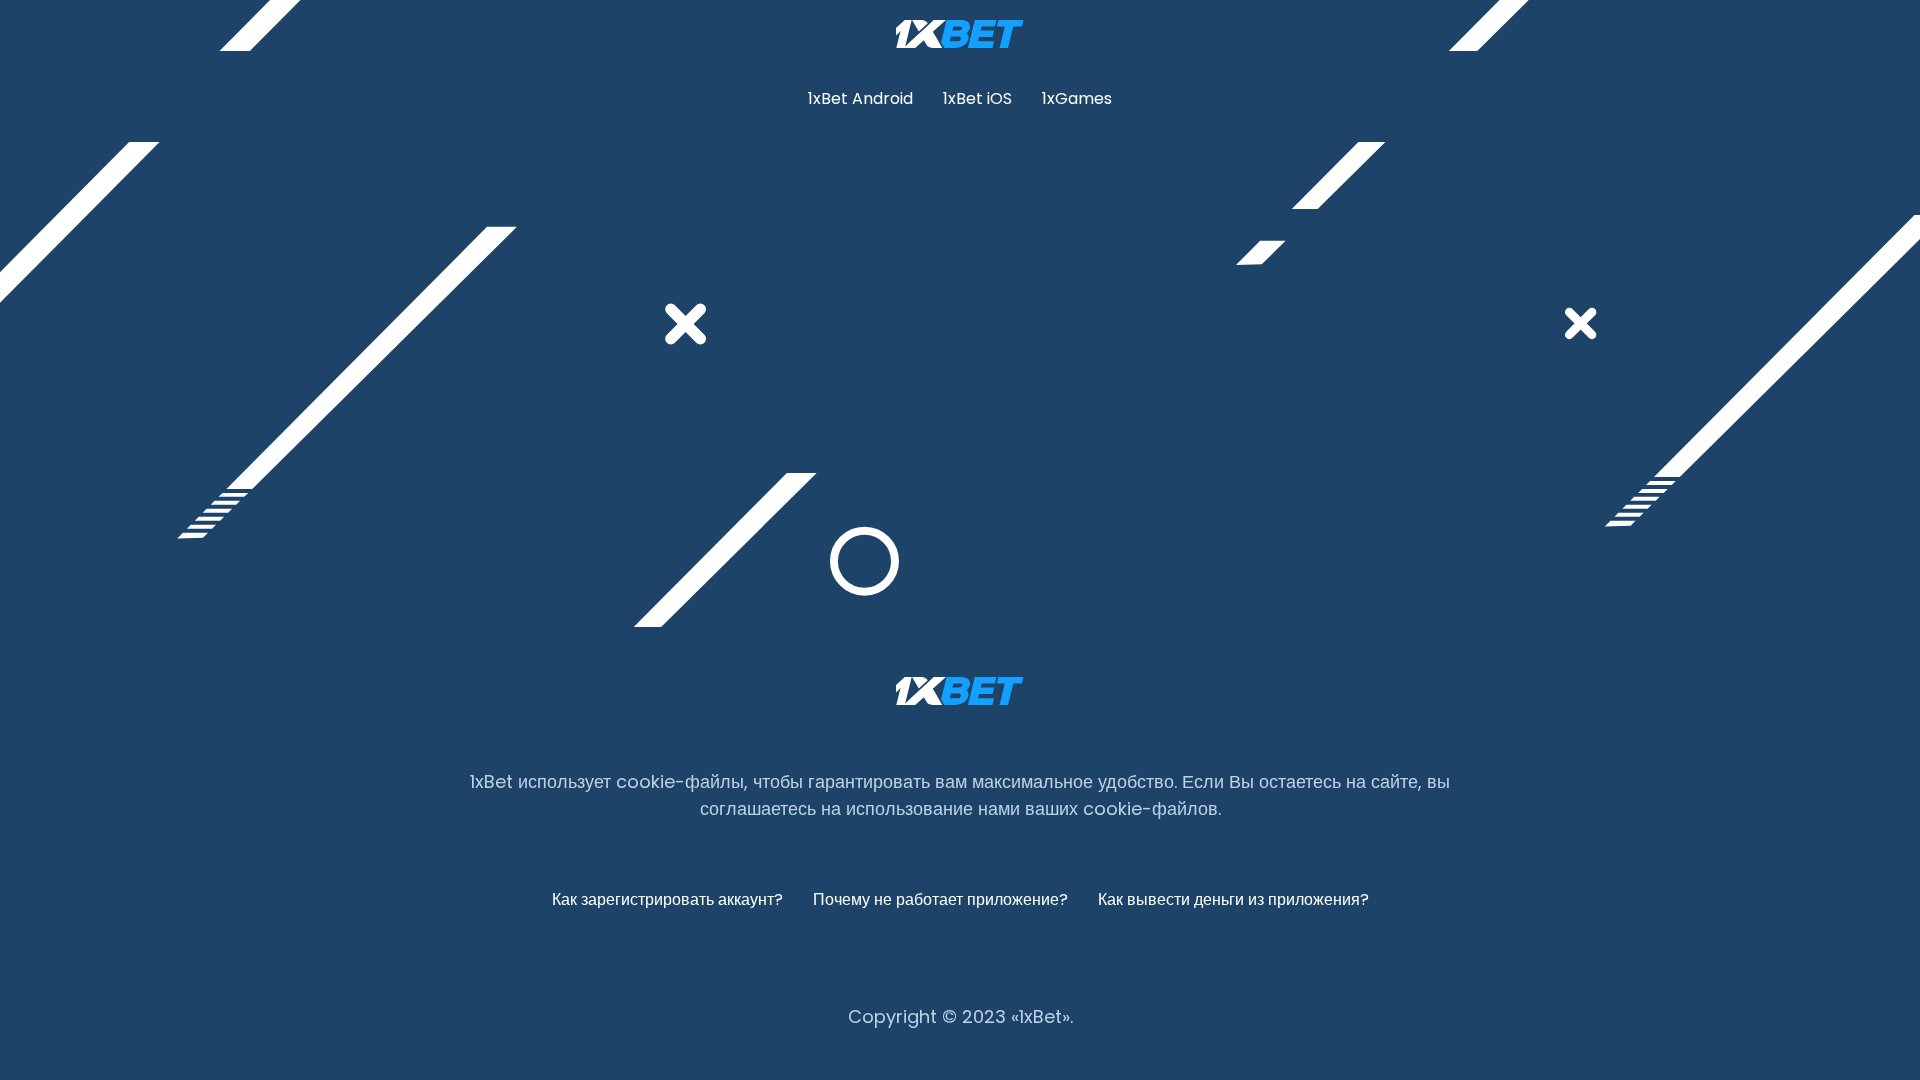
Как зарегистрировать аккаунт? (667, 899)
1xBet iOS (977, 98)
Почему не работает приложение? (940, 899)
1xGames (1077, 98)
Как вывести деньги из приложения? (1233, 899)
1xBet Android (860, 98)
